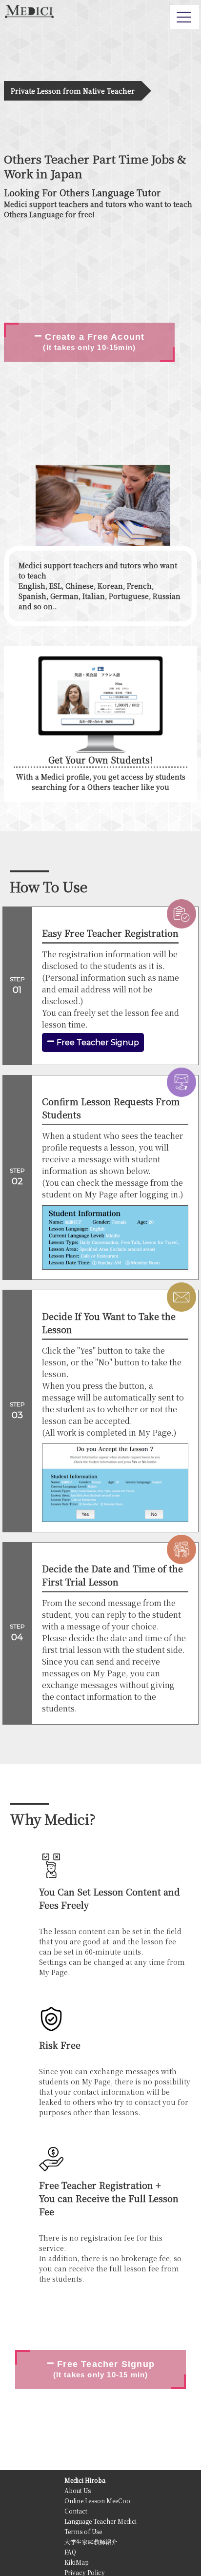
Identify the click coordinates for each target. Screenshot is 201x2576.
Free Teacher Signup (97, 1042)
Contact (76, 2511)
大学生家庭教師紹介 (91, 2542)
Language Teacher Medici (100, 2521)
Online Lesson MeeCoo (97, 2501)
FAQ (70, 2552)
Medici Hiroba (85, 2480)
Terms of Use (83, 2531)
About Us (78, 2490)
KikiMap (77, 2562)
